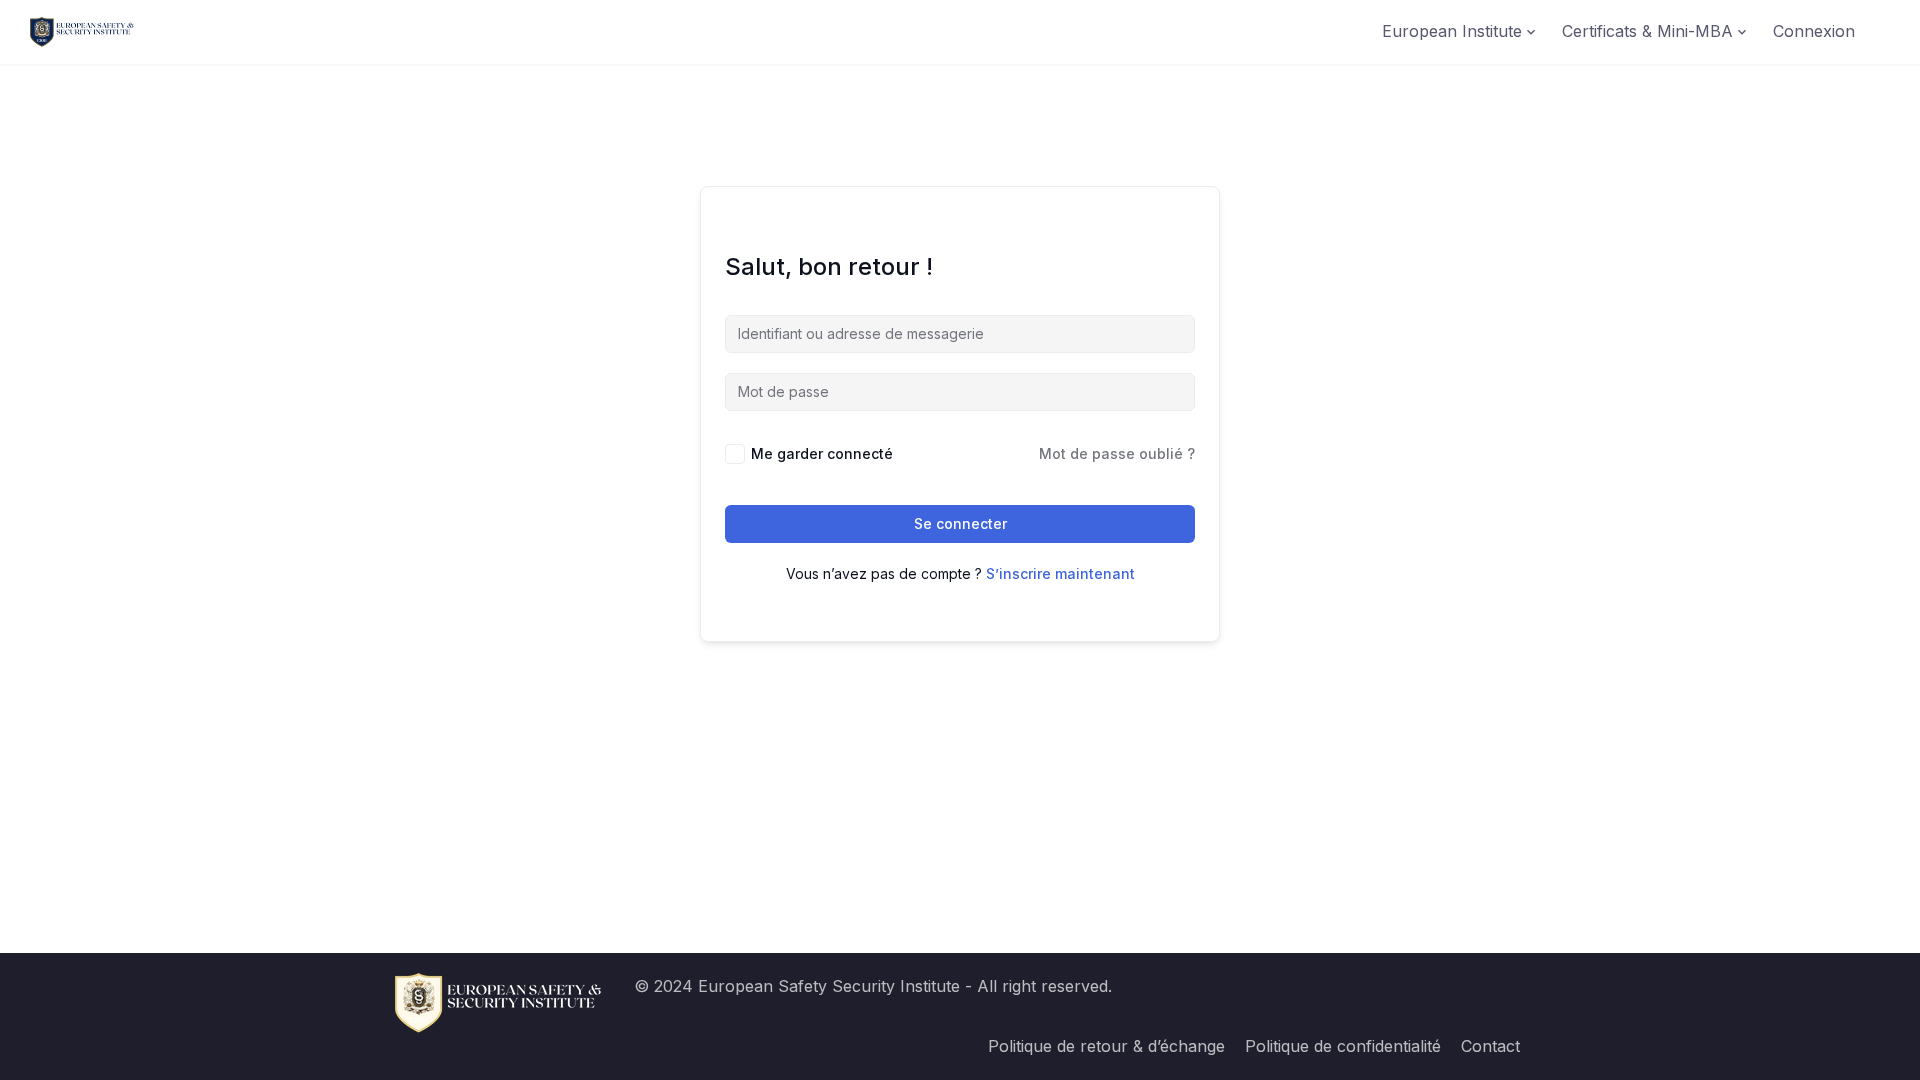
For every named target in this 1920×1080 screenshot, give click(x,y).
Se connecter (960, 523)
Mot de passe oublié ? (1117, 453)
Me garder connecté (822, 453)
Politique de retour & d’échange (1106, 1046)
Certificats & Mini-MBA (1647, 31)
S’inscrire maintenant (1060, 573)
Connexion (1814, 31)
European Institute (1452, 31)
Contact (1490, 1046)
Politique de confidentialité (1343, 1046)
